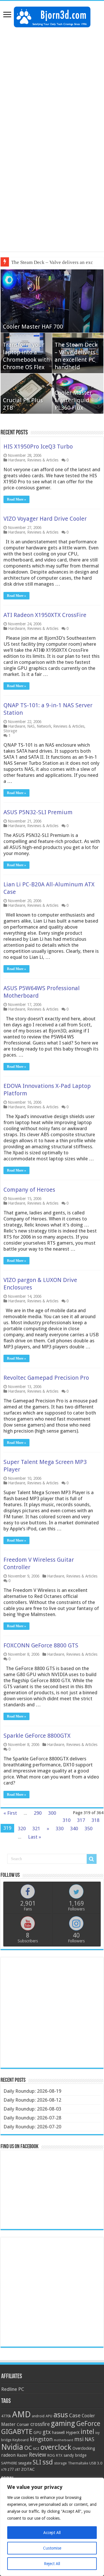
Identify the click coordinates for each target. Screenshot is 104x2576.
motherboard (63, 2440)
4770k (6, 2416)
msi (79, 2439)
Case (75, 2415)
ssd (48, 2462)
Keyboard (21, 2440)
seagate (25, 2463)
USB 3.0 (96, 2463)
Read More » (16, 499)
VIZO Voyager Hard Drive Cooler (45, 519)
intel (87, 2432)
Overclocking (84, 2448)
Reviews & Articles (43, 460)
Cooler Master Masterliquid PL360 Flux (73, 400)
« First (10, 1813)
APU (49, 2416)
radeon (8, 2455)
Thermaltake (78, 2463)
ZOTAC (28, 2469)
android (38, 2416)
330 (60, 1828)
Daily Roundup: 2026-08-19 (32, 2091)
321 (36, 1828)
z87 (17, 2470)
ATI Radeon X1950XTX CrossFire (45, 615)
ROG (51, 2455)
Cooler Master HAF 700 (33, 327)
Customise (52, 2548)
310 (67, 1820)
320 (22, 1828)
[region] (52, 2527)
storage (60, 2463)
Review (38, 2455)
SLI (37, 2462)
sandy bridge (75, 2455)
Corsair (23, 2424)
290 (38, 1813)
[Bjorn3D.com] (52, 16)
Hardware (17, 460)
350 (89, 1828)
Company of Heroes (29, 1190)
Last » (35, 1837)
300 (52, 1813)
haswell (58, 2433)
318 (95, 1820)
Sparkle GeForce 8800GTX (37, 1736)
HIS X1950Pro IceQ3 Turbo (38, 446)
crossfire (40, 2424)
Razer (22, 2455)
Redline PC (13, 2389)
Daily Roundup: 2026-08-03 (32, 2109)
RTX (59, 2456)
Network (44, 726)
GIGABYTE (17, 2432)
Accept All (52, 2533)
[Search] (92, 1859)
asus (61, 2415)
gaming (63, 2423)
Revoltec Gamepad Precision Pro (46, 1378)
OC (28, 2448)
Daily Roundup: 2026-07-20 (32, 2127)
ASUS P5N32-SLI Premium (38, 812)
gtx (47, 2432)
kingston (41, 2439)
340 (74, 1828)
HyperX (73, 2433)
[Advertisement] (52, 85)
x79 (4, 2470)
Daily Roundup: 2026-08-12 (32, 2100)
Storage (10, 731)
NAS (31, 726)
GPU (37, 2433)
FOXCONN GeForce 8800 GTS (41, 1645)
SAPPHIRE (9, 2463)
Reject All (52, 2564)
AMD (21, 2414)
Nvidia (12, 2447)
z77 (11, 2469)
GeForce (88, 2424)
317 (81, 1820)
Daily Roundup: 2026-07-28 (32, 2118)
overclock (56, 2447)
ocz (36, 2448)
